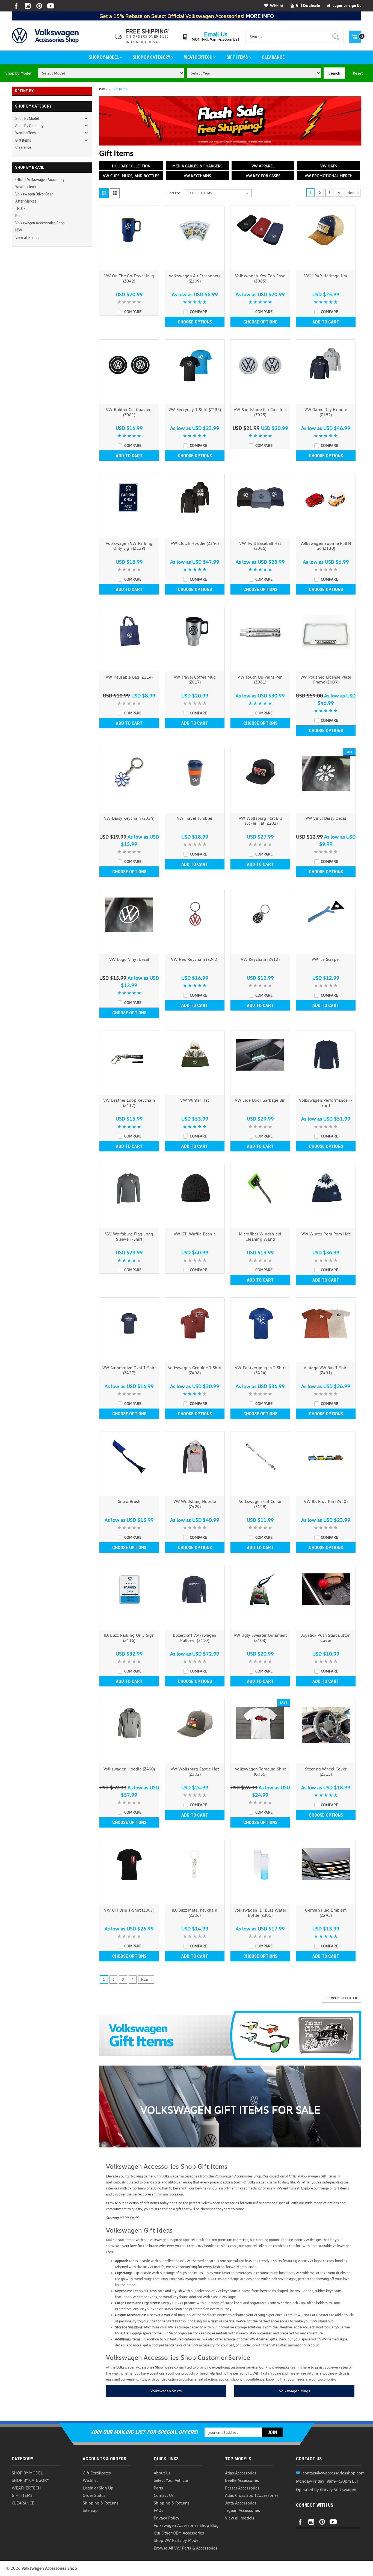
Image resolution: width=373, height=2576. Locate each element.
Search (334, 73)
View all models (240, 2518)
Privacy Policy (167, 2518)
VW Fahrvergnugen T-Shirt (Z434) (260, 1370)
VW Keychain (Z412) (260, 959)
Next (351, 193)
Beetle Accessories (242, 2480)
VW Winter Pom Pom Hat (326, 1234)
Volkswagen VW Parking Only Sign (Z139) (129, 546)
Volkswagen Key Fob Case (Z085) (260, 278)
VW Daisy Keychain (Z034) (129, 818)
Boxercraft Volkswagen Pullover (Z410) (195, 1638)
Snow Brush (129, 1501)
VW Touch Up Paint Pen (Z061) (260, 680)
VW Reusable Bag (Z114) (129, 677)
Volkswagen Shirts (166, 2391)
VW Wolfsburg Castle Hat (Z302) (195, 1771)
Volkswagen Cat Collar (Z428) (260, 1504)
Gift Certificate (308, 5)
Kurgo (20, 216)
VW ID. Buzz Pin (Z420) (326, 1501)
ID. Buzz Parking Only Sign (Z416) (129, 1638)
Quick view (129, 265)
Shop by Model (104, 57)
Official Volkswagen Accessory (40, 180)
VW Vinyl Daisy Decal (326, 818)
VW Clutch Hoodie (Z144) (195, 543)
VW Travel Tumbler (195, 818)
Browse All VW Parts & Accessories (186, 2548)
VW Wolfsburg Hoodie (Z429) (195, 1504)
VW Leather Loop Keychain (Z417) (129, 1103)
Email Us (216, 34)
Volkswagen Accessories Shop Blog (186, 2525)
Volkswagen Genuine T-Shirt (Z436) (195, 1370)
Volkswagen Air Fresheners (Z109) (195, 278)
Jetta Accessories (241, 2503)
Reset (358, 73)
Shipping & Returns (101, 2503)
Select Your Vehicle (171, 2480)
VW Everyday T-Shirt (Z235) (195, 409)
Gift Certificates (97, 2473)
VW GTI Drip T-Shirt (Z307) (129, 1910)
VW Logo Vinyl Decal (129, 959)
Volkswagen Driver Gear (34, 194)
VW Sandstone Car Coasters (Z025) (260, 412)
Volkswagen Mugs (294, 2391)
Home (103, 89)
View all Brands (27, 237)
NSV (19, 230)
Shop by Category (152, 57)
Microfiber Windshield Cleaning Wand (260, 1236)
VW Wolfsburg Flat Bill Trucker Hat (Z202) (260, 821)
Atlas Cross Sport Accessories (252, 2495)
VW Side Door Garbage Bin (260, 1100)
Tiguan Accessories (242, 2510)
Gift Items (238, 57)
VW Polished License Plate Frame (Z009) (326, 680)
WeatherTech (199, 57)
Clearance (273, 57)
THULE (20, 209)
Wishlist (277, 6)
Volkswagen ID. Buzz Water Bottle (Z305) (260, 1913)
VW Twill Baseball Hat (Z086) (260, 546)
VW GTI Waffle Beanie (195, 1234)
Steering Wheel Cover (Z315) (326, 1771)
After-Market (26, 201)
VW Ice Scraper (326, 959)
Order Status (94, 2495)
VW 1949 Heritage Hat (326, 276)
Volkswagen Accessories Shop (40, 223)
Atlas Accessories (241, 2473)
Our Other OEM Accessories (179, 2533)
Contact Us (164, 2495)
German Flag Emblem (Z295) (326, 1913)
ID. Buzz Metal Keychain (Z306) (195, 1913)
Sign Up (355, 5)
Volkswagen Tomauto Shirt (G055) (260, 1771)
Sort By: (174, 193)
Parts (158, 2488)
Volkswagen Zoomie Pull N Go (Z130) (326, 546)
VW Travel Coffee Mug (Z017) (195, 680)
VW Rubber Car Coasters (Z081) (129, 412)
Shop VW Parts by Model (177, 2540)
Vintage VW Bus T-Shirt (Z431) (326, 1370)
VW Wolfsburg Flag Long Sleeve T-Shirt (129, 1236)
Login (337, 5)
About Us (162, 2473)
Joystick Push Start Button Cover (326, 1638)
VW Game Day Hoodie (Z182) (326, 412)
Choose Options (195, 322)
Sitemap (90, 2510)
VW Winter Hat (195, 1100)
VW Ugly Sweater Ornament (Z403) (260, 1638)
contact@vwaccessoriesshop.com (334, 2473)
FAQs (159, 2510)
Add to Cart (326, 322)
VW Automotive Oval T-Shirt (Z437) (129, 1370)
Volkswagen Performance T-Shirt (326, 1103)
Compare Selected (342, 1998)
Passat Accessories (242, 2488)
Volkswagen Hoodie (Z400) (129, 1769)
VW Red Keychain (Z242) (195, 959)
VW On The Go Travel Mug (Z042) (129, 278)
